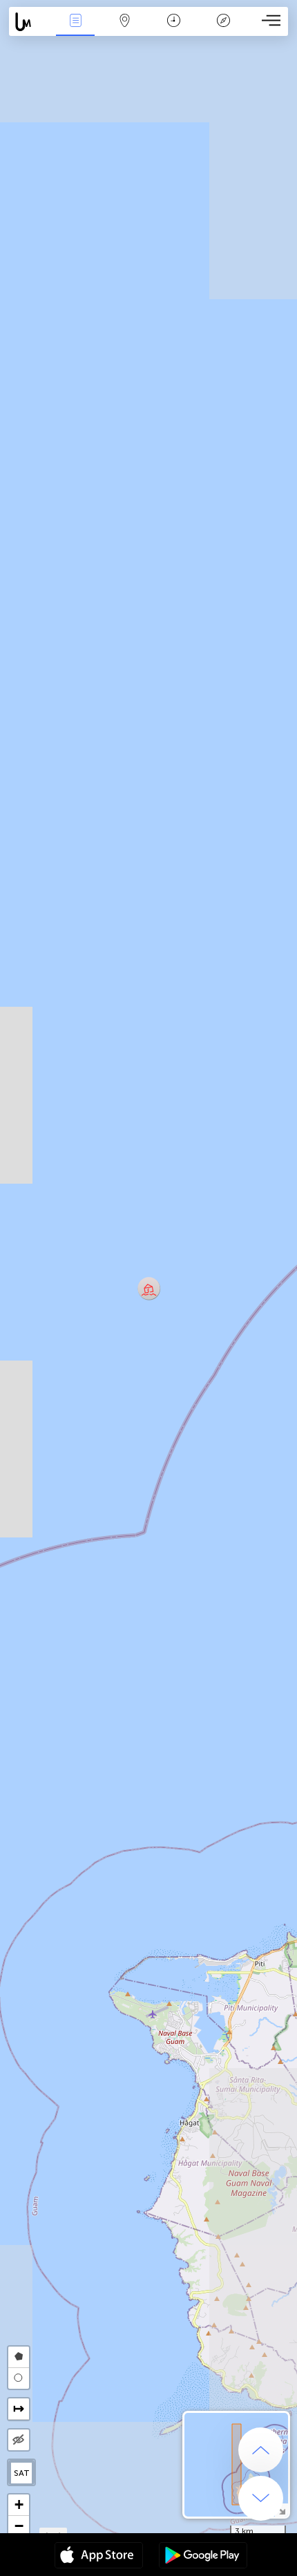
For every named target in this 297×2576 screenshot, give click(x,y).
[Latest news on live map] (30, 22)
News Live (75, 30)
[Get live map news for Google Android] (203, 2557)
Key (223, 30)
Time (174, 30)
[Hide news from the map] (19, 2440)
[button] (149, 1288)
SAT (22, 2473)
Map (125, 30)
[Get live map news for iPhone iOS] (99, 2557)
